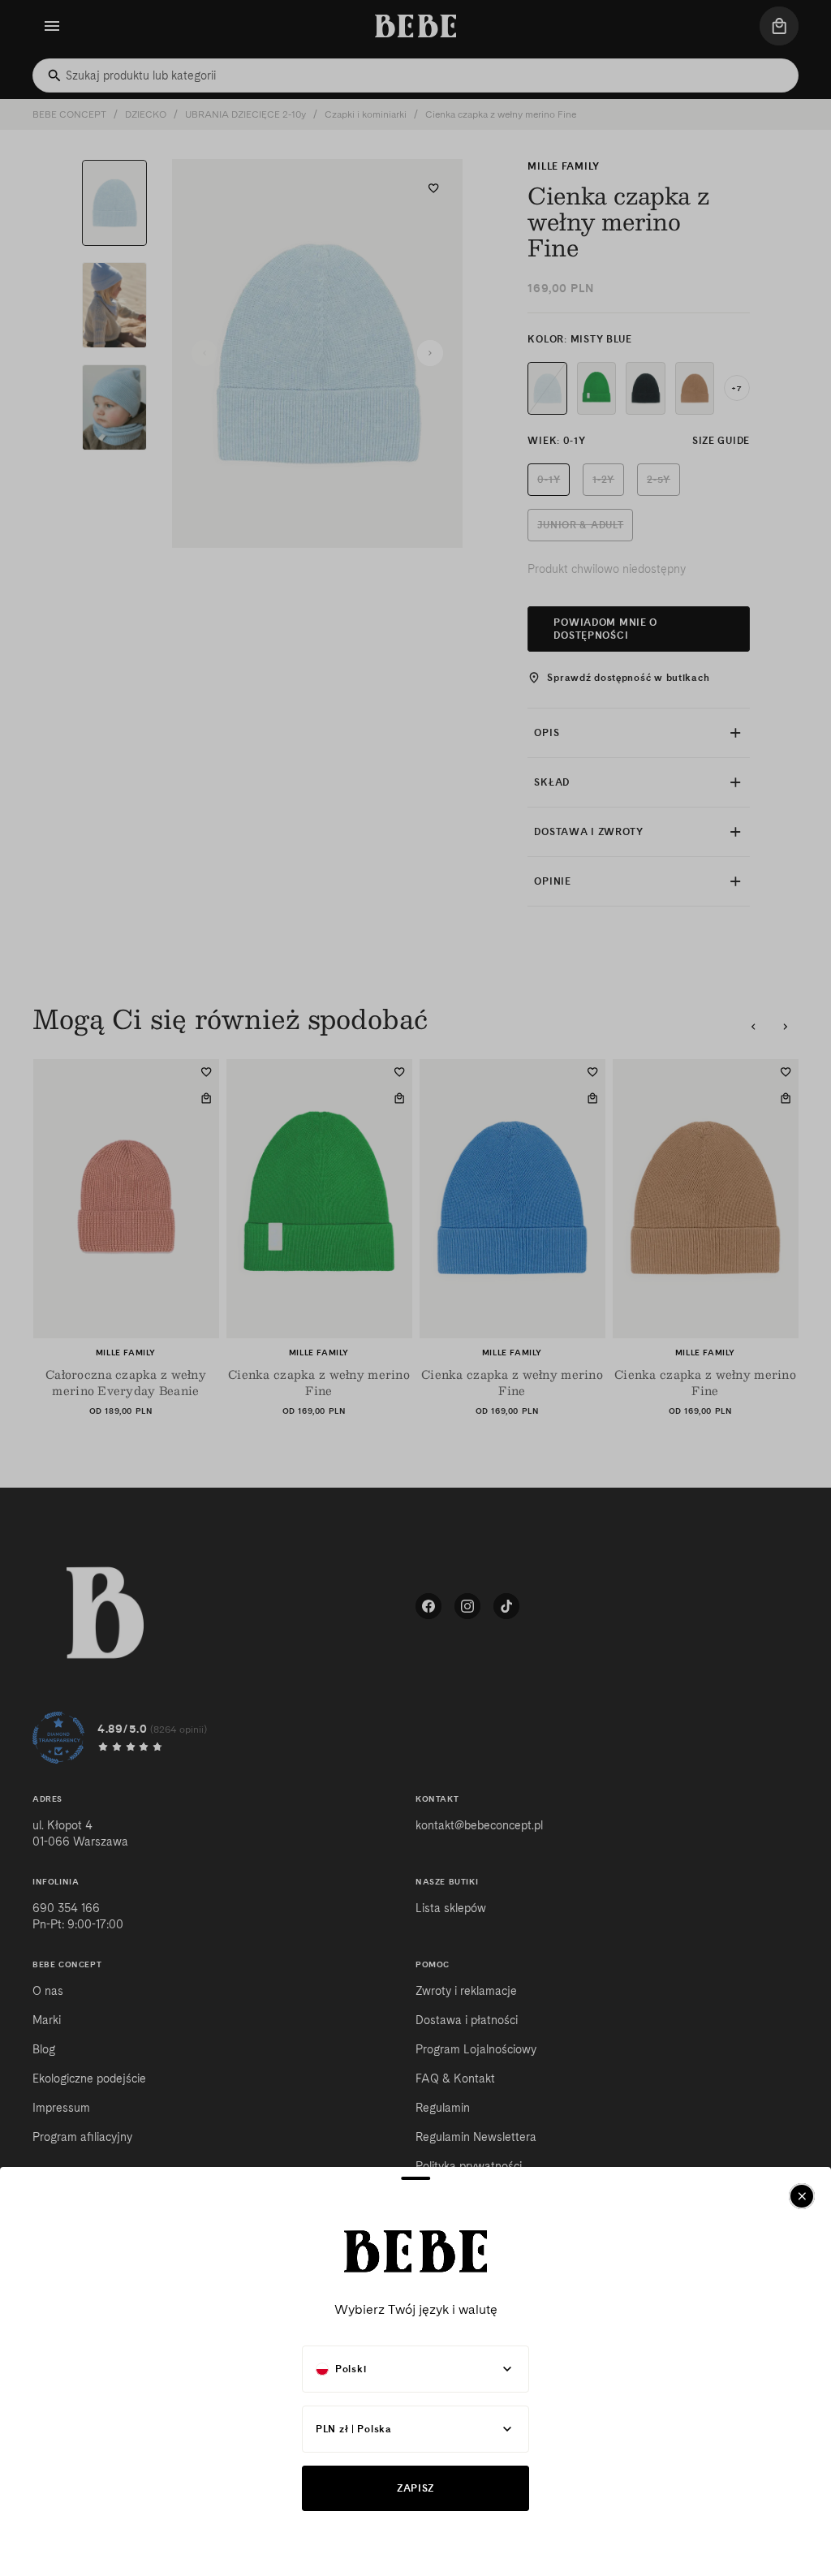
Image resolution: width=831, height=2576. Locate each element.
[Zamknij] (802, 2196)
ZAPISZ (415, 2488)
